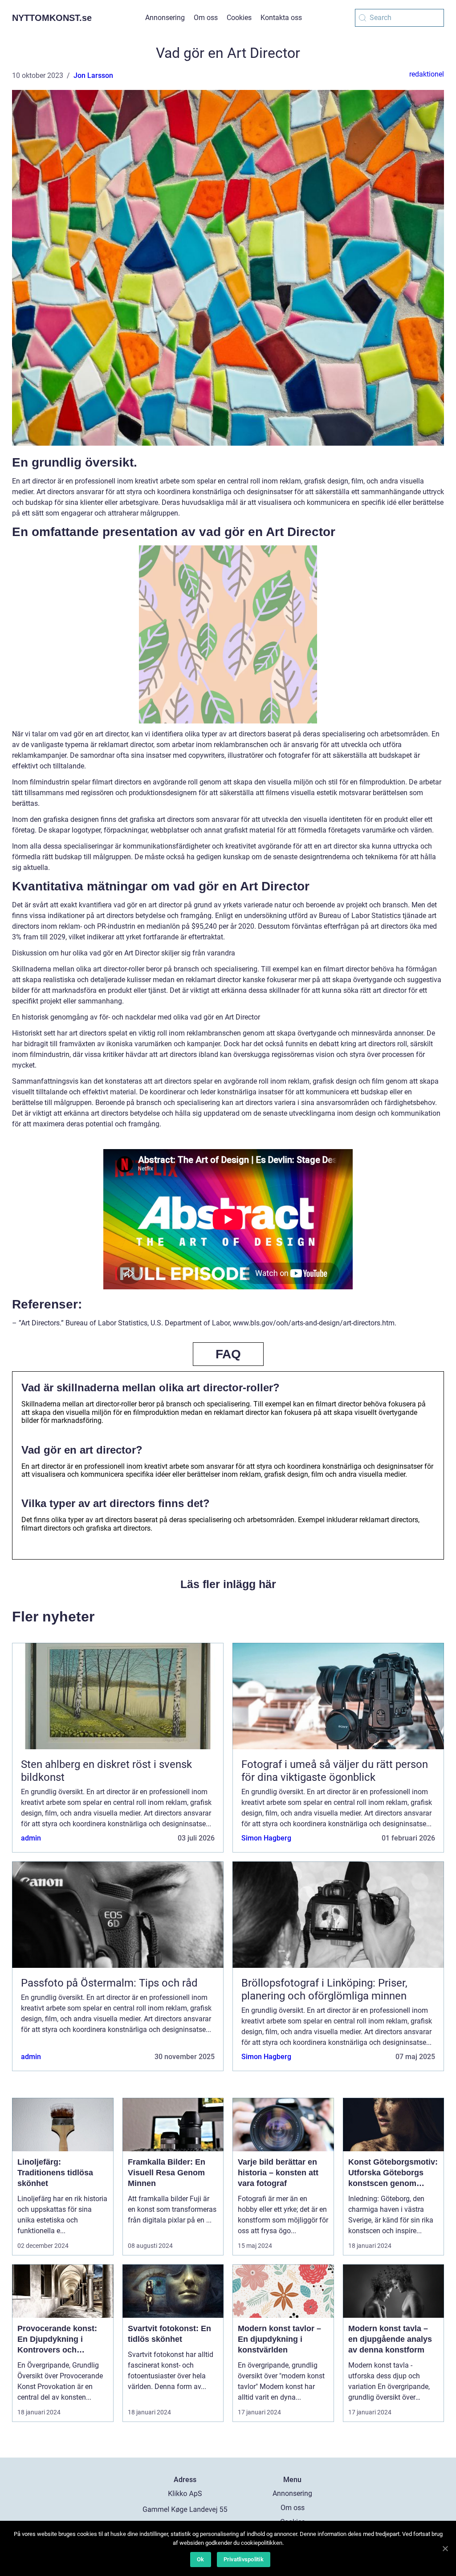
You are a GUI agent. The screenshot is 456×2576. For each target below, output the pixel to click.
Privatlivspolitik (244, 2559)
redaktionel (427, 74)
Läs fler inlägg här (228, 1584)
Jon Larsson (93, 75)
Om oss (206, 18)
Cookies (239, 18)
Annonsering (165, 18)
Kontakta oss (281, 18)
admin (31, 1838)
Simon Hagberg (266, 1838)
